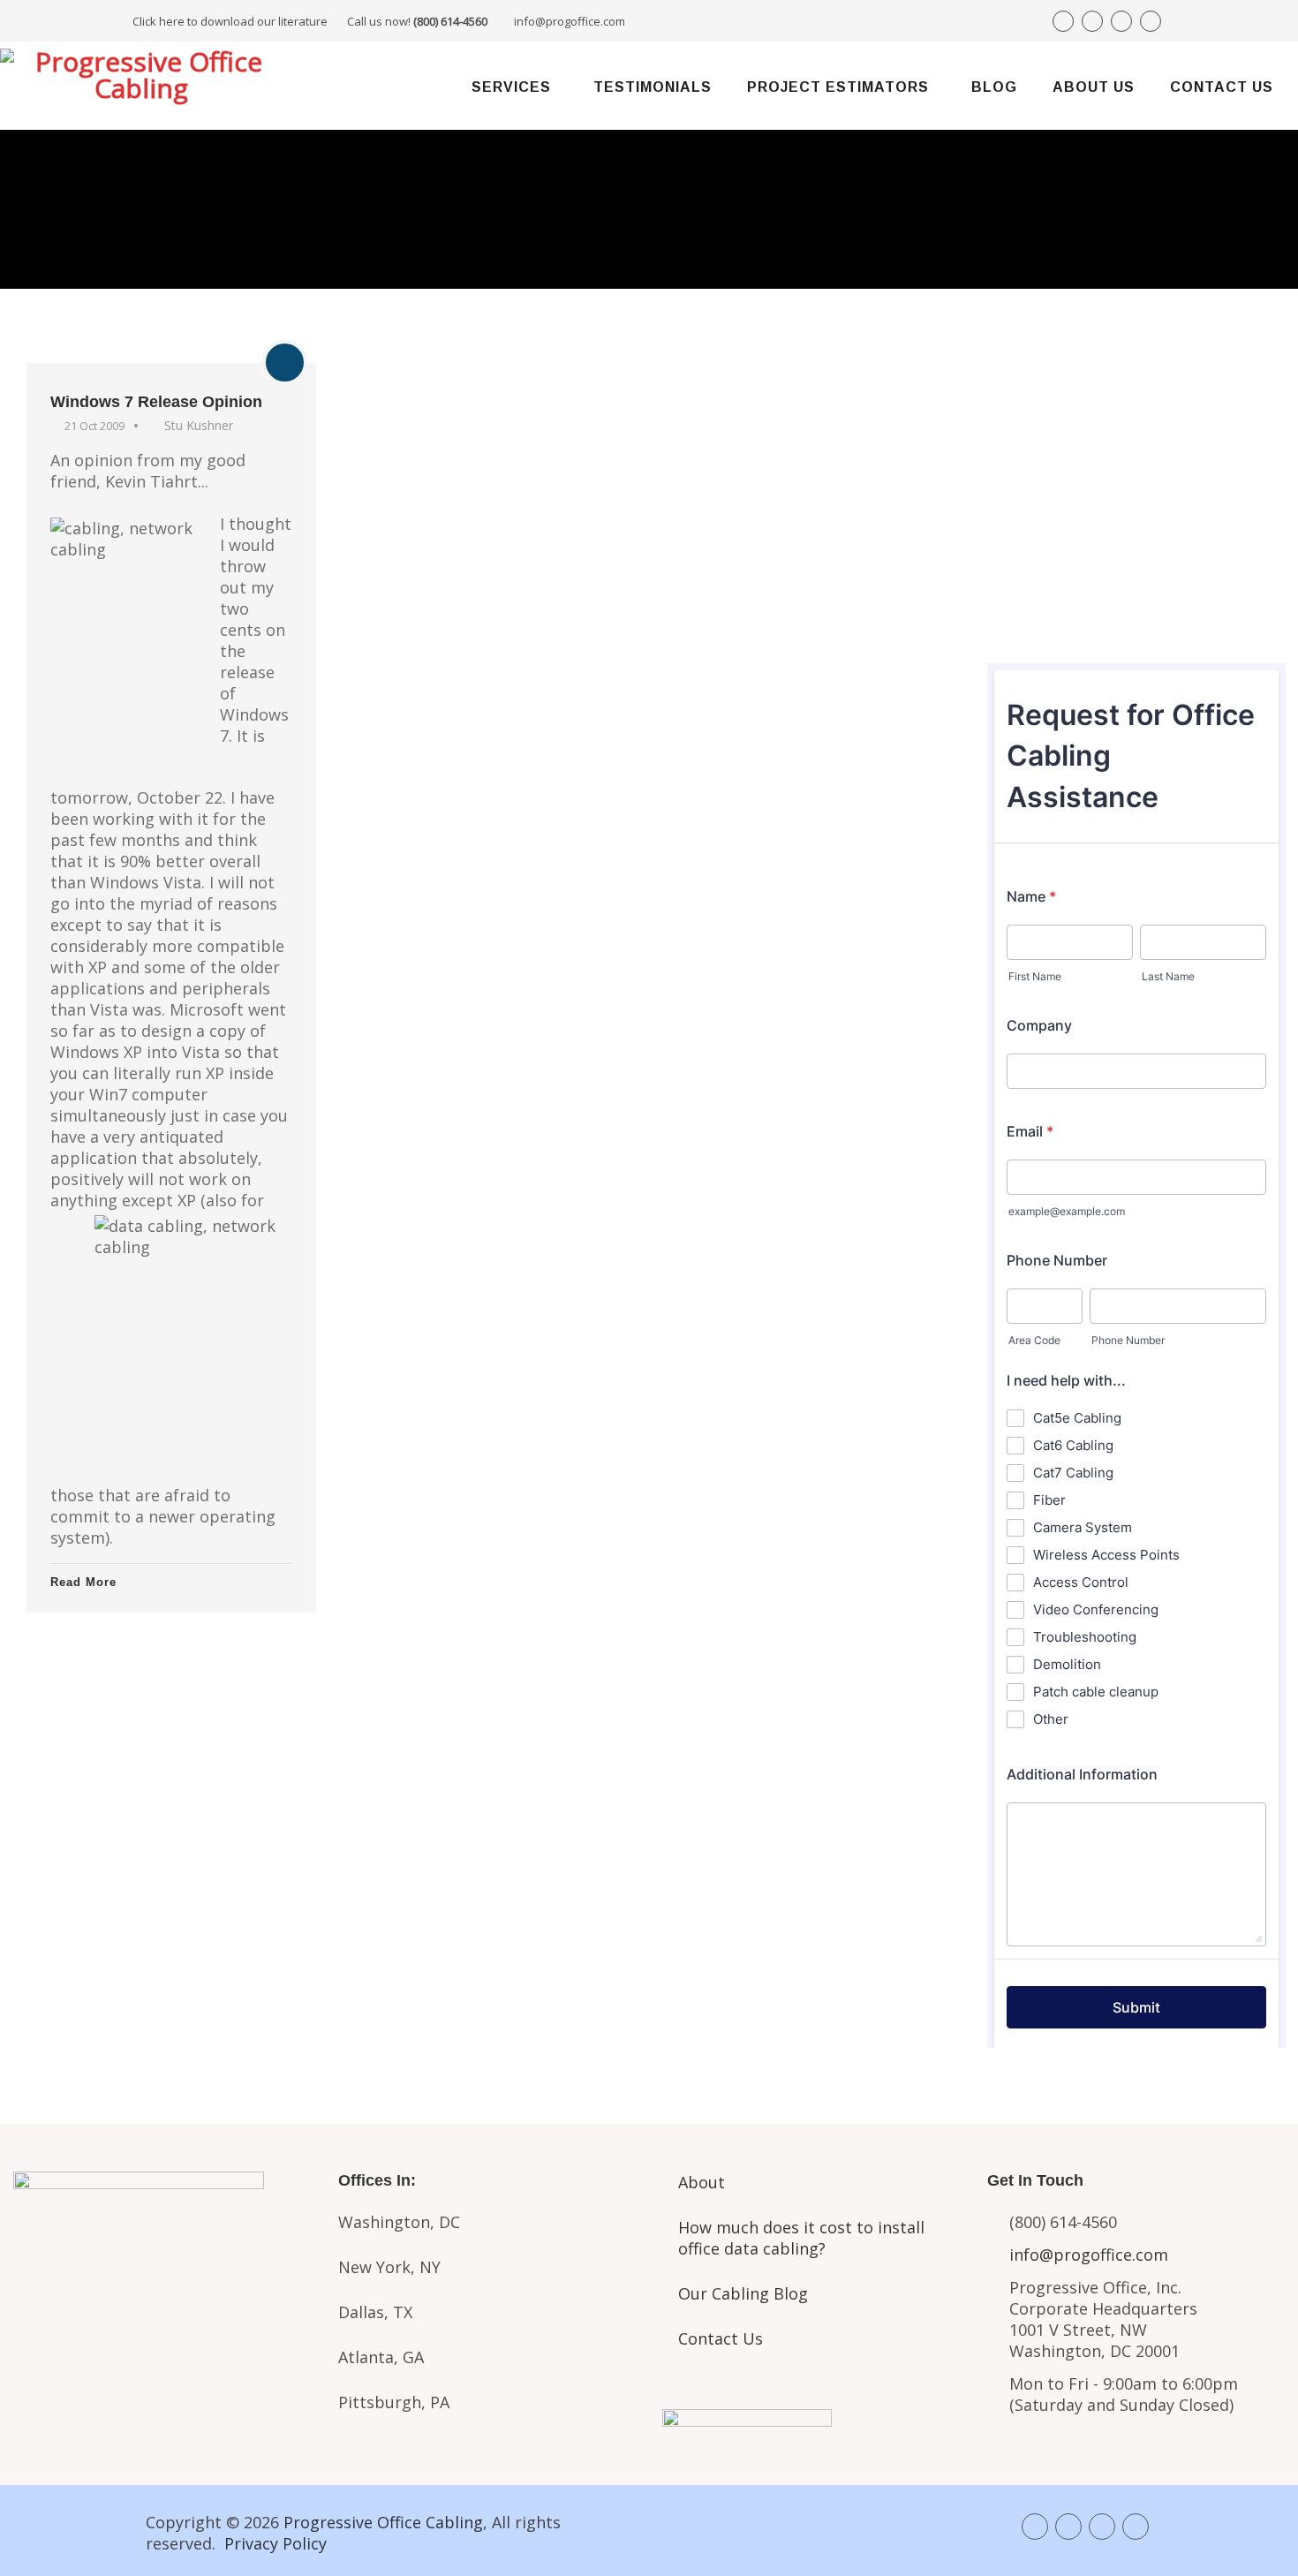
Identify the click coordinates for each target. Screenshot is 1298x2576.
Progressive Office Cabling (383, 2522)
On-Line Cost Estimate (1136, 608)
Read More (83, 1582)
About (702, 2182)
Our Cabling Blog (743, 2293)
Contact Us (1222, 87)
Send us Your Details (1136, 488)
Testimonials (653, 87)
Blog (994, 87)
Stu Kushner (199, 425)
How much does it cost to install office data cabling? (801, 2238)
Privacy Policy (275, 2543)
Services (511, 87)
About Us (1094, 87)
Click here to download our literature (310, 21)
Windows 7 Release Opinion (156, 402)
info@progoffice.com (570, 21)
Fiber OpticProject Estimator (162, 2392)
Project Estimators (838, 87)
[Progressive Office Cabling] (141, 86)
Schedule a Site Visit (1136, 548)
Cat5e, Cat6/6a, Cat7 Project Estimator (162, 2318)
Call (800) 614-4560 (1085, 426)
